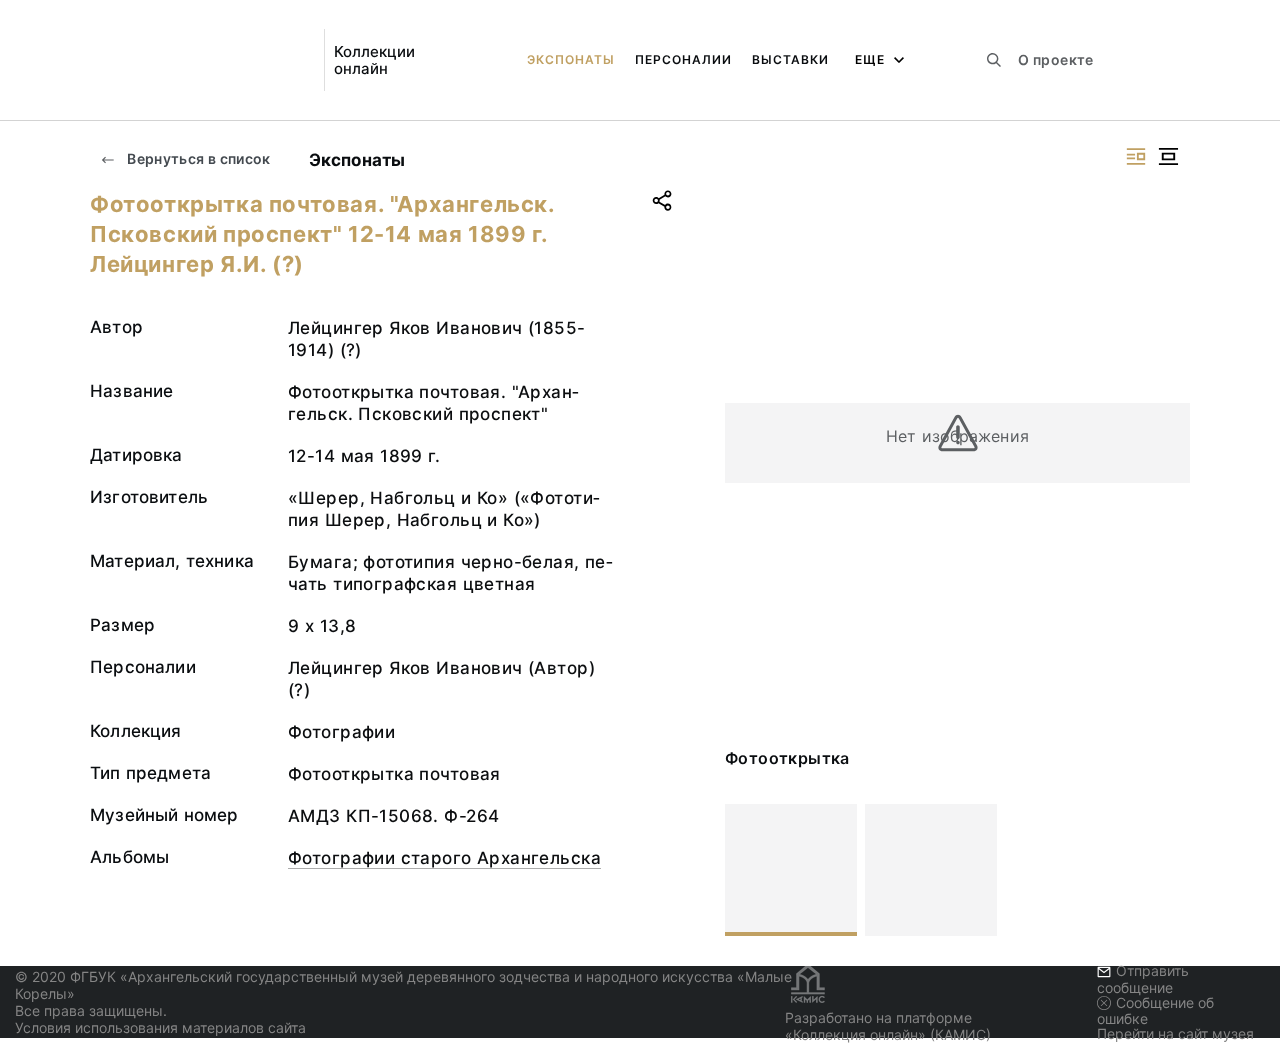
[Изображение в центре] (1168, 156)
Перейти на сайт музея (1175, 1033)
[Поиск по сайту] (994, 60)
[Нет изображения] (791, 870)
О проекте (1055, 59)
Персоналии (683, 59)
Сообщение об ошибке (1155, 1010)
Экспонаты (571, 59)
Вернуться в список (197, 158)
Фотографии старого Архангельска (444, 858)
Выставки (790, 59)
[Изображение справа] (1136, 156)
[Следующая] (1166, 870)
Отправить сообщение (1143, 978)
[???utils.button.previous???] (749, 870)
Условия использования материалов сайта (160, 1027)
